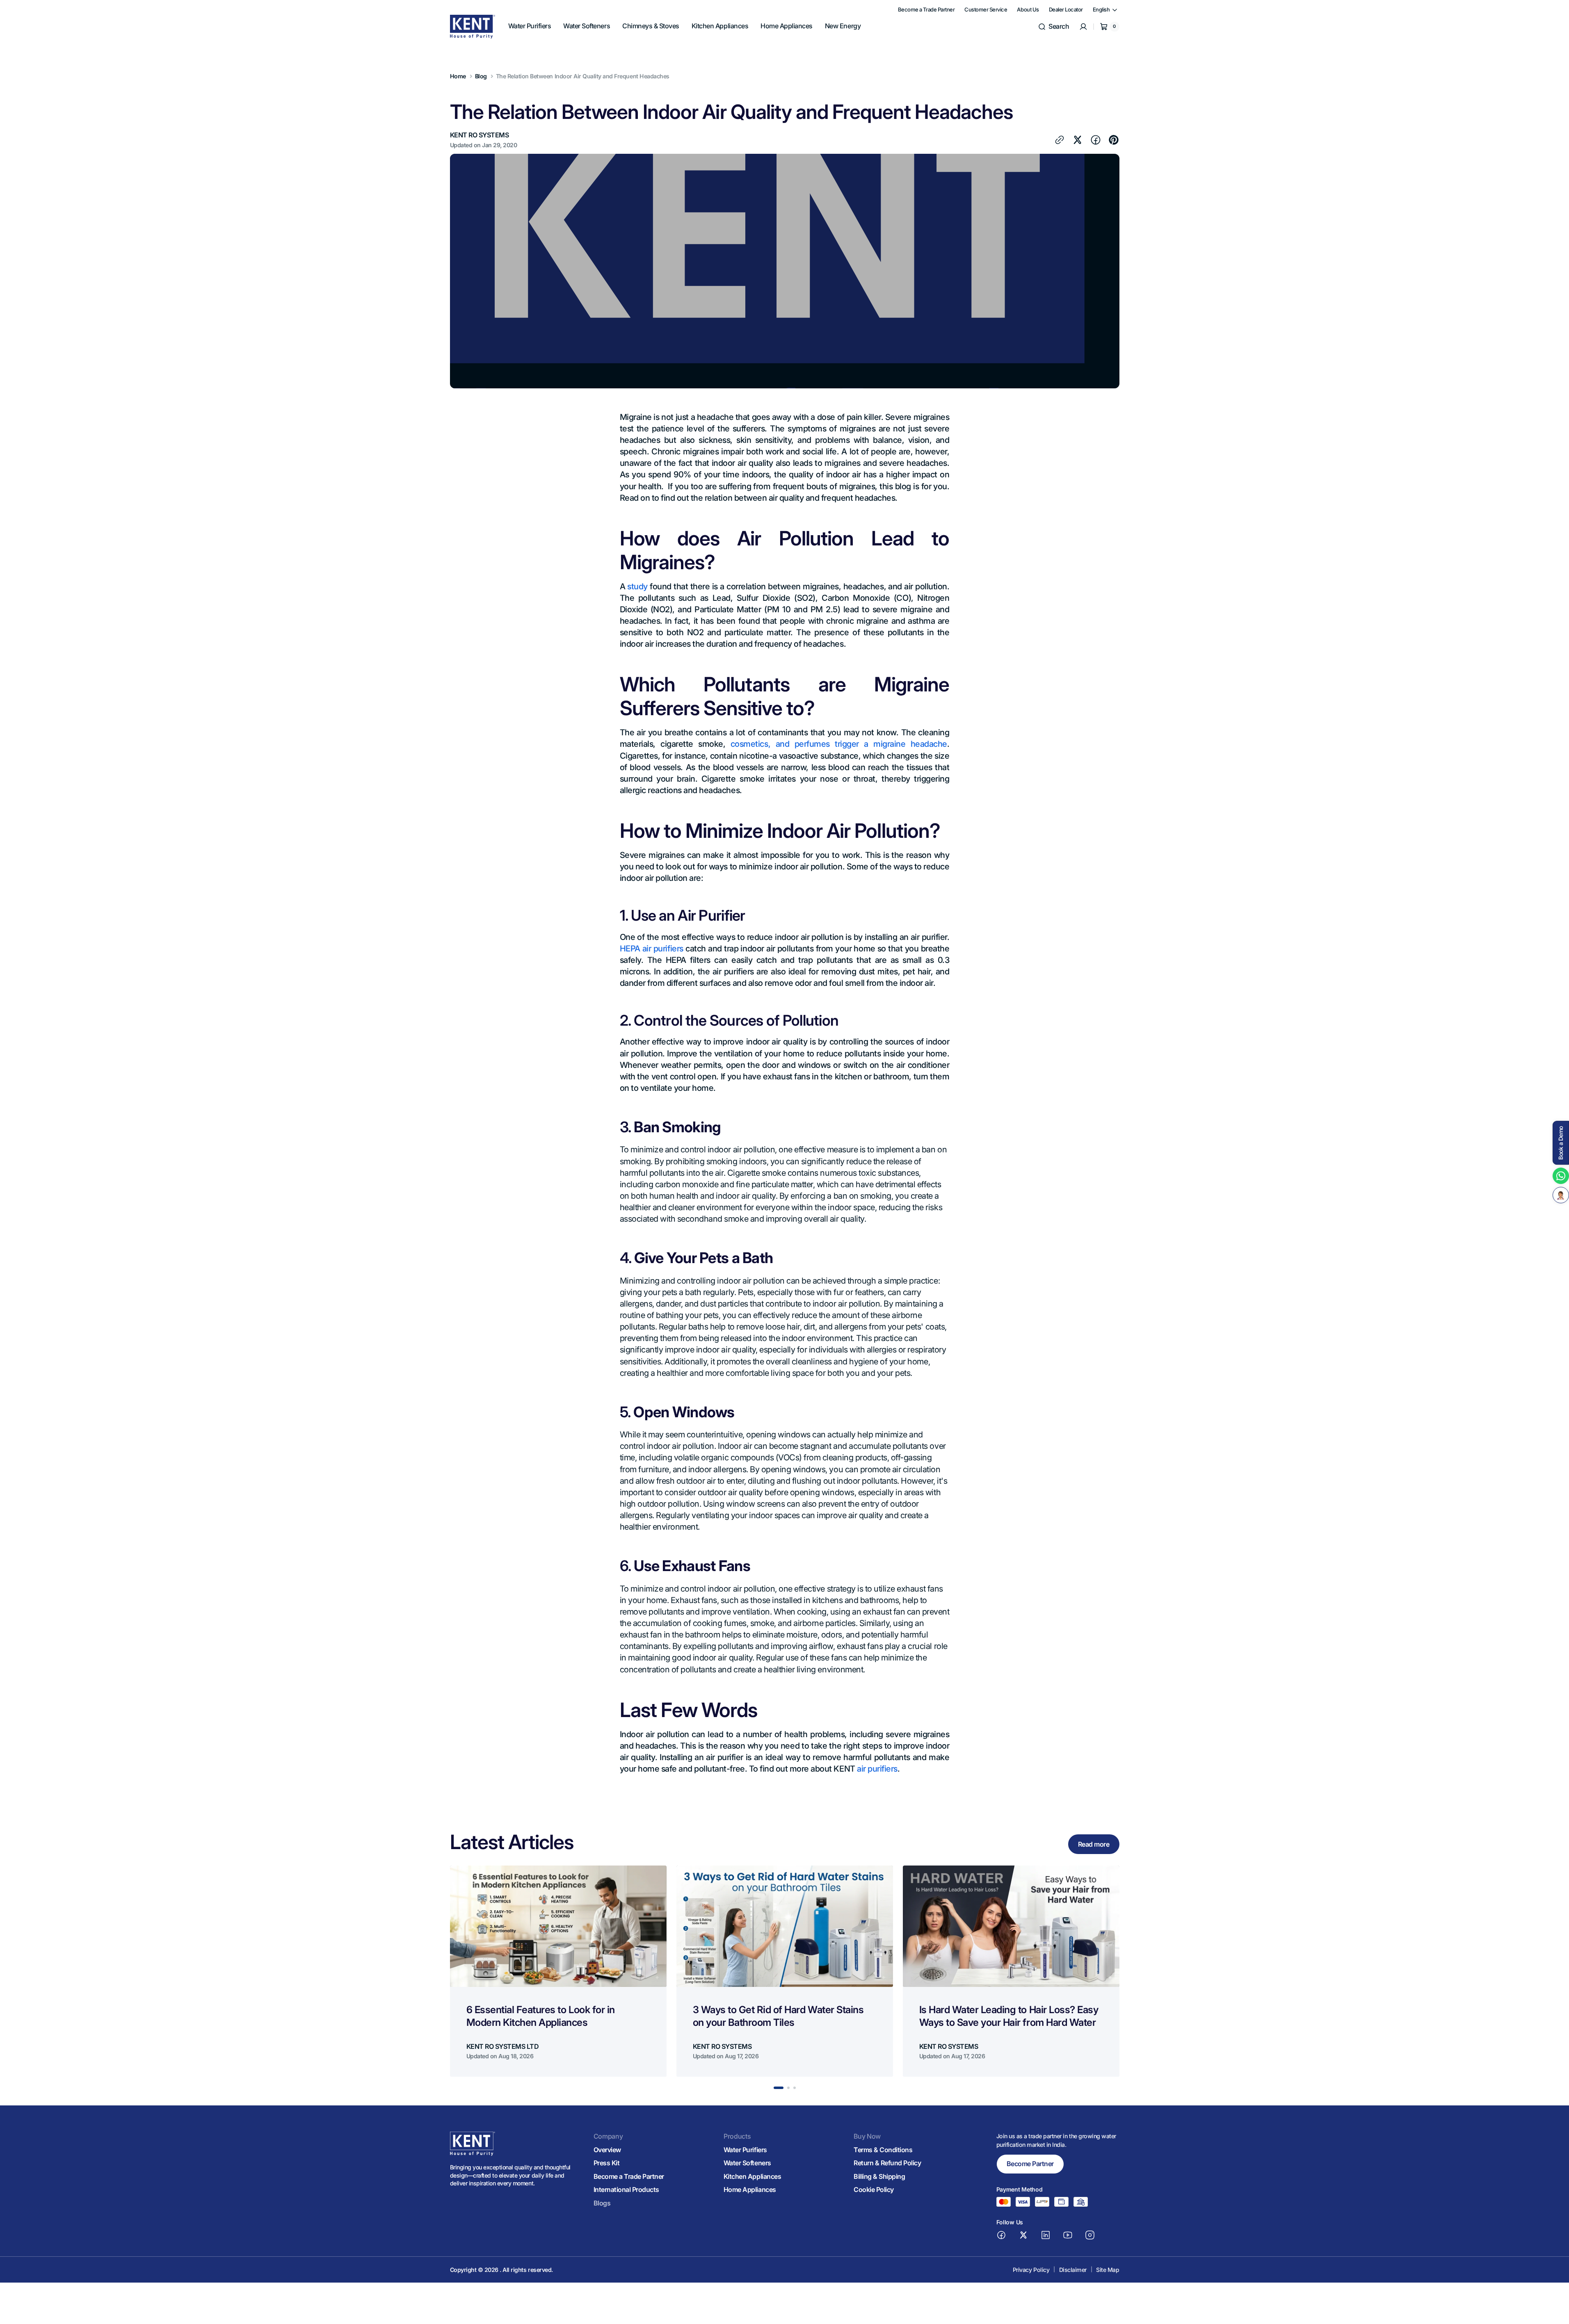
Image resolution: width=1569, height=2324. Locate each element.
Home (458, 76)
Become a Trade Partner (629, 2176)
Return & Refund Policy (887, 2163)
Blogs (602, 2203)
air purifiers (877, 1769)
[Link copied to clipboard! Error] (1060, 140)
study (637, 586)
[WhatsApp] (1561, 1176)
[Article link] (558, 1971)
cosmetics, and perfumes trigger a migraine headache (839, 744)
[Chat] (1561, 1195)
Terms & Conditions (883, 2150)
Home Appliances (750, 2189)
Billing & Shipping (879, 2176)
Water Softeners (747, 2163)
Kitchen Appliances (752, 2176)
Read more (1094, 1844)
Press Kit (607, 2163)
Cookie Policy (874, 2189)
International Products (626, 2189)
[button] (1053, 27)
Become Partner (1030, 2164)
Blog (481, 76)
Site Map (1108, 2270)
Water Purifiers (745, 2150)
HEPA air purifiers (652, 949)
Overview (607, 2150)
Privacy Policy (1031, 2270)
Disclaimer (1073, 2270)
